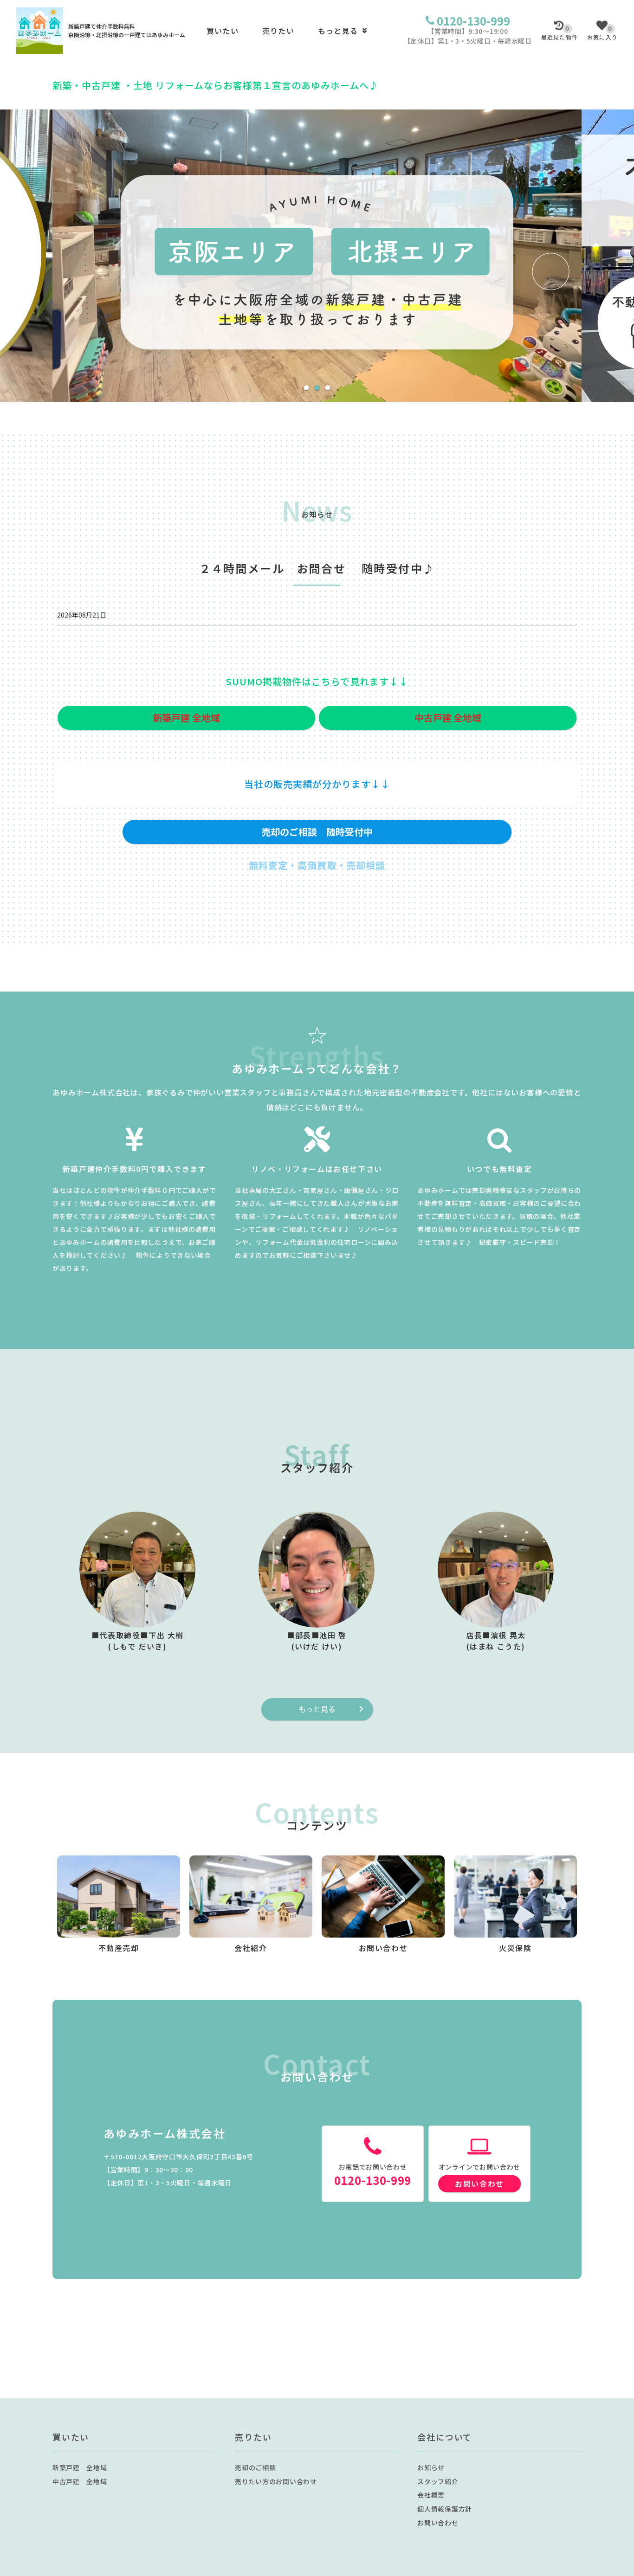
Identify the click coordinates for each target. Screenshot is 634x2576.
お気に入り (602, 33)
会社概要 (431, 2495)
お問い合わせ (479, 2183)
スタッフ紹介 (438, 2481)
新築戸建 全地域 (80, 2467)
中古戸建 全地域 (80, 2481)
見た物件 (560, 33)
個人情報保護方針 (445, 2509)
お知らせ (431, 2467)
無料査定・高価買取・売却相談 (317, 865)
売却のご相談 (255, 2467)
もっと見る (338, 31)
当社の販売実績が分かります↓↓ (317, 784)
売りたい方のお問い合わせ (276, 2481)
